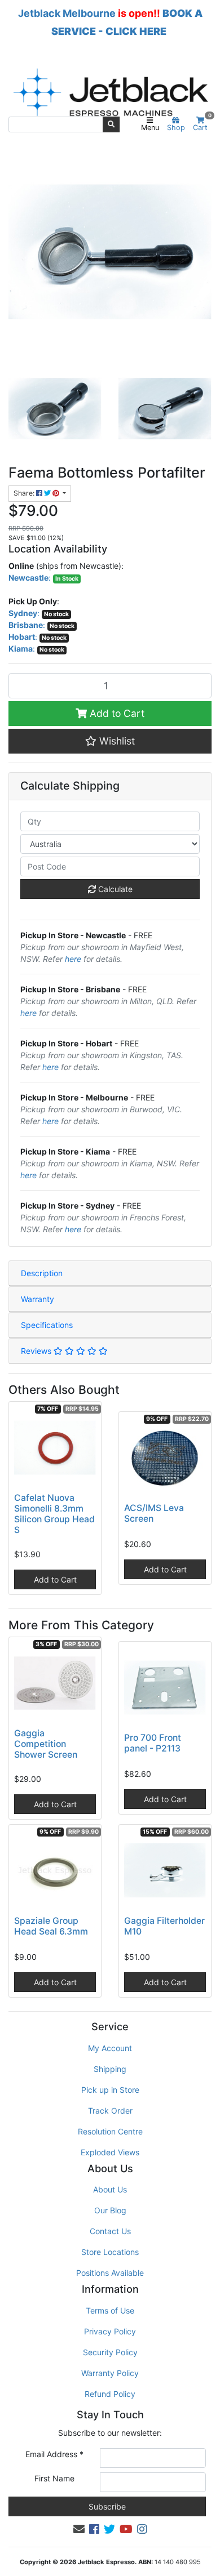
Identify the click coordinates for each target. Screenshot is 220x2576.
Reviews (37, 1351)
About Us (110, 2189)
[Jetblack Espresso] (110, 92)
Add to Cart (116, 713)
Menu (150, 128)
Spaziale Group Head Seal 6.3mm (51, 1926)
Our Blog (110, 2210)
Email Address (54, 2454)
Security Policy (110, 2352)
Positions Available (110, 2273)
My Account (110, 2048)
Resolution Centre (110, 2131)
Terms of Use (110, 2310)
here (73, 959)
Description (42, 1273)
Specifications (47, 1325)
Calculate (114, 889)
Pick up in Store (110, 2090)
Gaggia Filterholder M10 (164, 1926)
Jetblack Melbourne (67, 13)
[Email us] (79, 2529)
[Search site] (111, 124)
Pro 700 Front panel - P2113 (153, 1743)
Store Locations (110, 2252)
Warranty (38, 1299)
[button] (110, 741)
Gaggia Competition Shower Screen (46, 1744)
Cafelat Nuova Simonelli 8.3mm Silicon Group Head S (54, 1514)
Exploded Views (110, 2152)
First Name (54, 2478)
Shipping (110, 2069)
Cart (202, 124)
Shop (176, 128)
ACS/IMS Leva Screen (154, 1513)
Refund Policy (110, 2394)
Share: (25, 493)
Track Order (110, 2111)
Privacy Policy (110, 2331)
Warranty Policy (110, 2373)
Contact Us (110, 2231)
